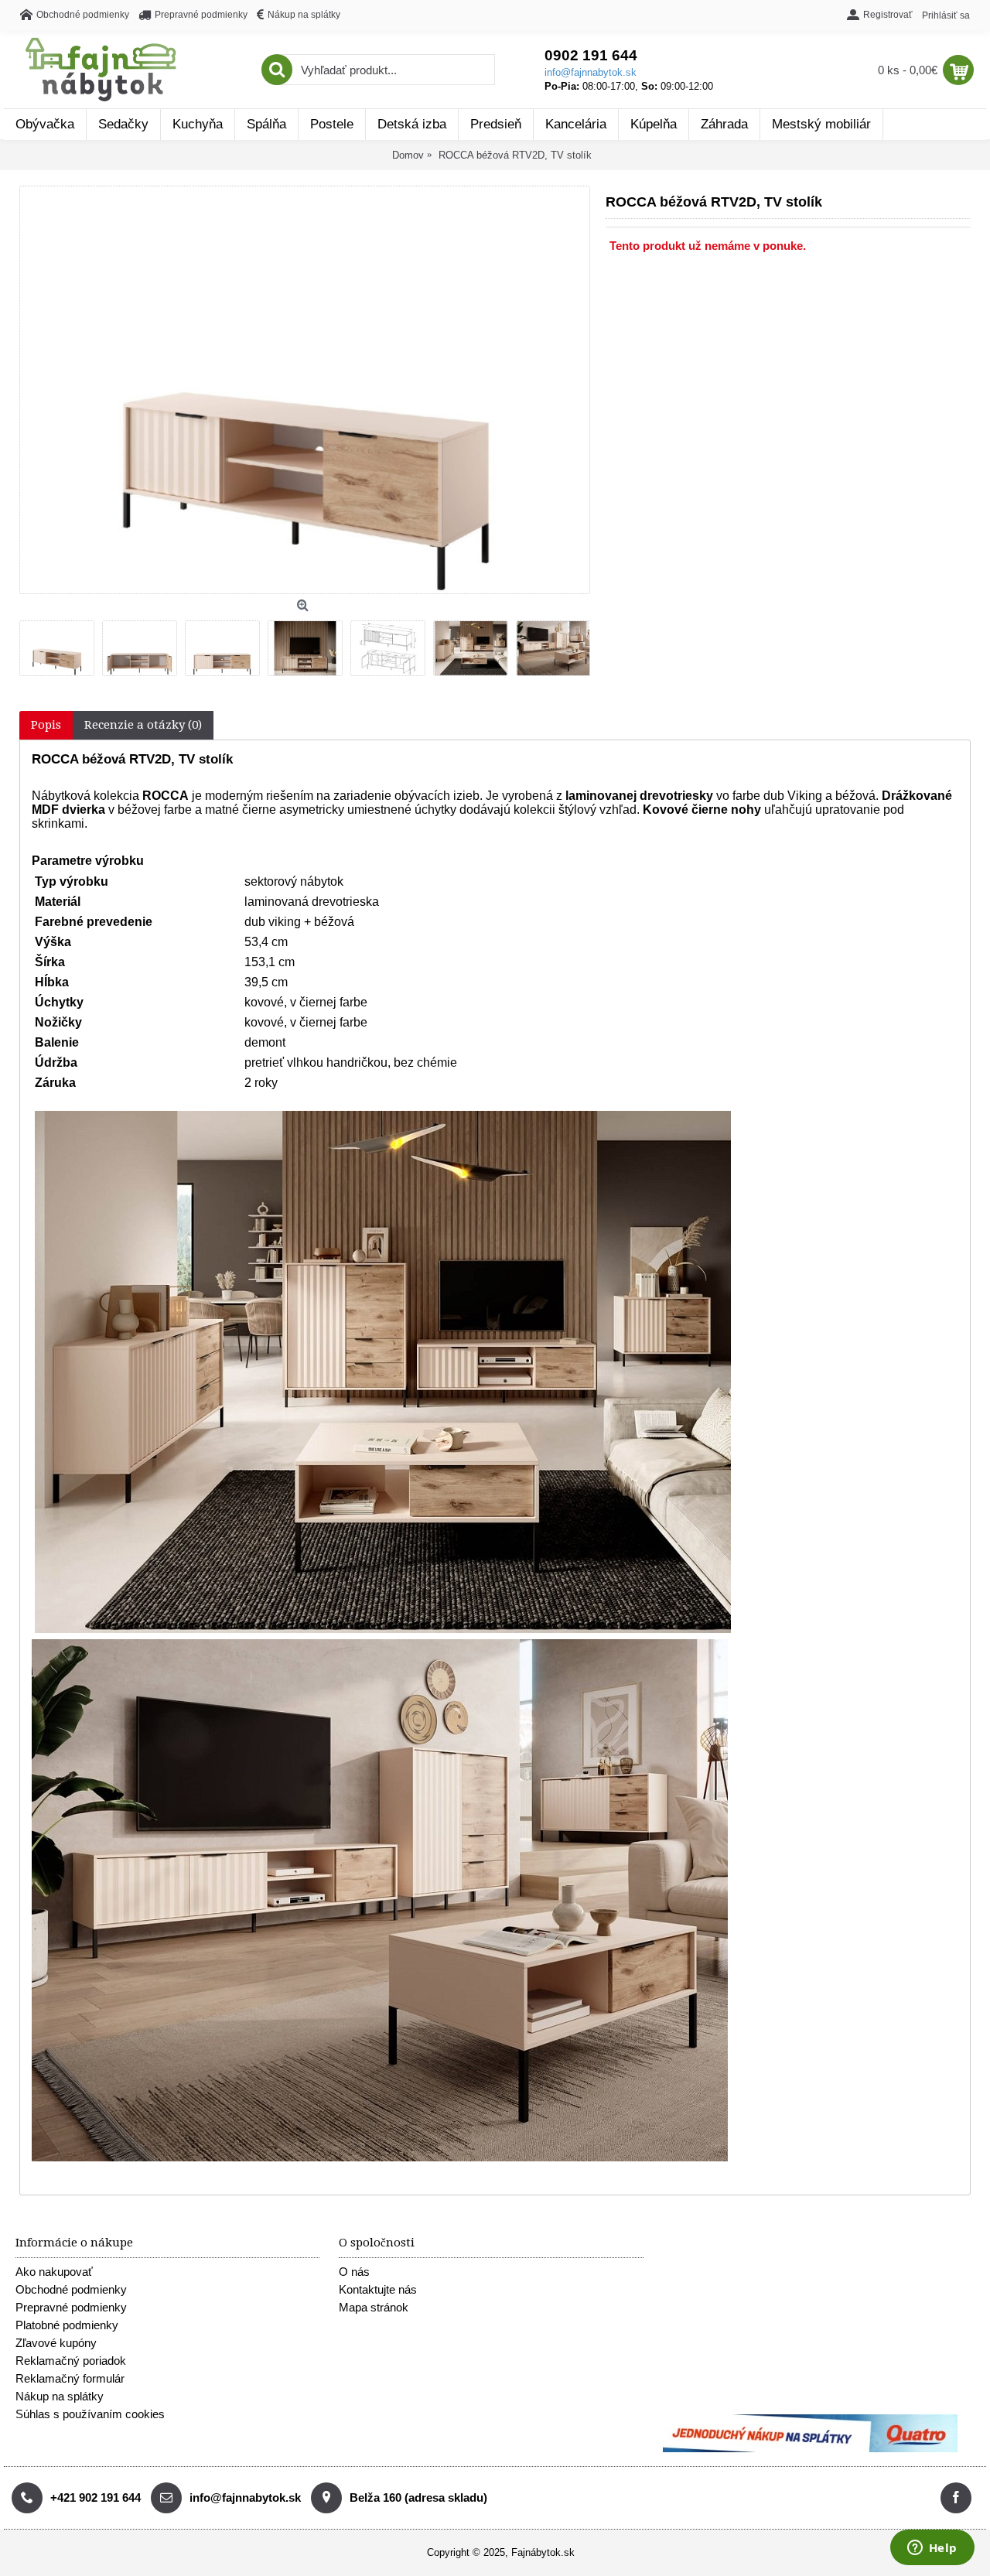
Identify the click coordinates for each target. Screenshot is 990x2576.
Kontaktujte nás (378, 2289)
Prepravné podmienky (71, 2307)
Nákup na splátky (60, 2396)
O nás (354, 2272)
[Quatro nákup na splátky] (810, 2449)
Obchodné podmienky (71, 2289)
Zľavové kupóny (56, 2343)
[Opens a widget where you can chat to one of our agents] (932, 2549)
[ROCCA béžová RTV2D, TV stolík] (61, 644)
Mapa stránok (374, 2307)
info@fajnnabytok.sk (591, 72)
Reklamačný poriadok (71, 2361)
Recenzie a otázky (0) (143, 725)
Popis (46, 725)
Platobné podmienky (67, 2325)
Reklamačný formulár (70, 2378)
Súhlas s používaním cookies (90, 2414)
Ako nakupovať (54, 2272)
